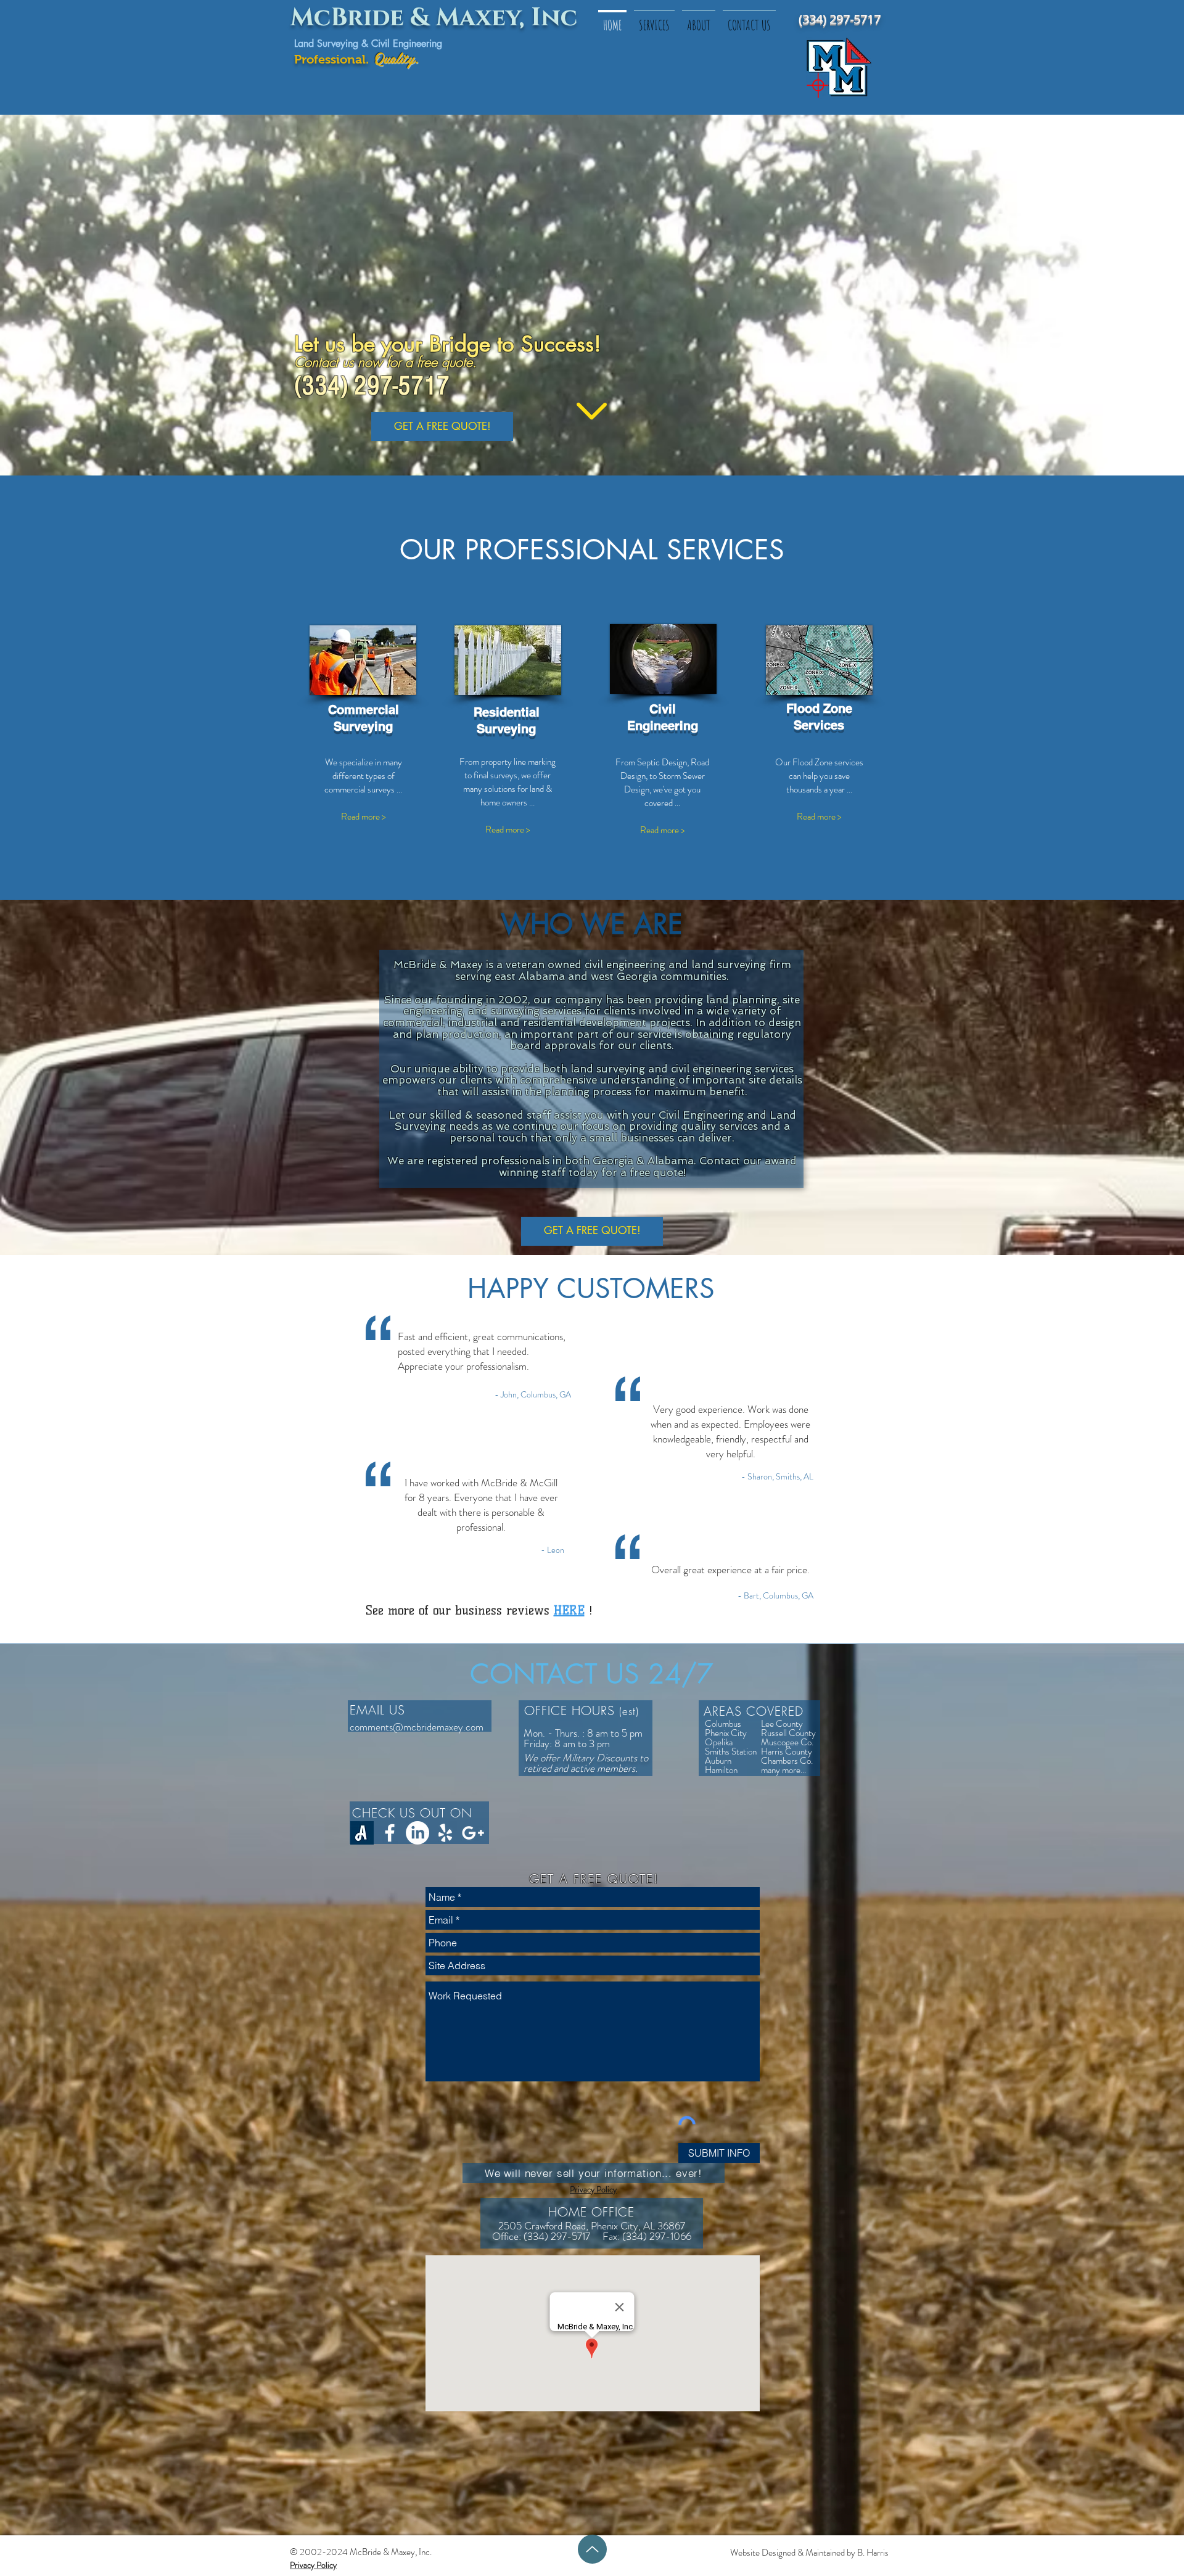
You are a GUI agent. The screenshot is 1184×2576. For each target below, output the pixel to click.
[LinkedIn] (417, 1833)
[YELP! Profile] (445, 1833)
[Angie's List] (362, 1833)
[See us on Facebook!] (390, 1833)
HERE (569, 1610)
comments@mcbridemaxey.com (417, 1727)
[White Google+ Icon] (473, 1833)
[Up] (592, 2549)
